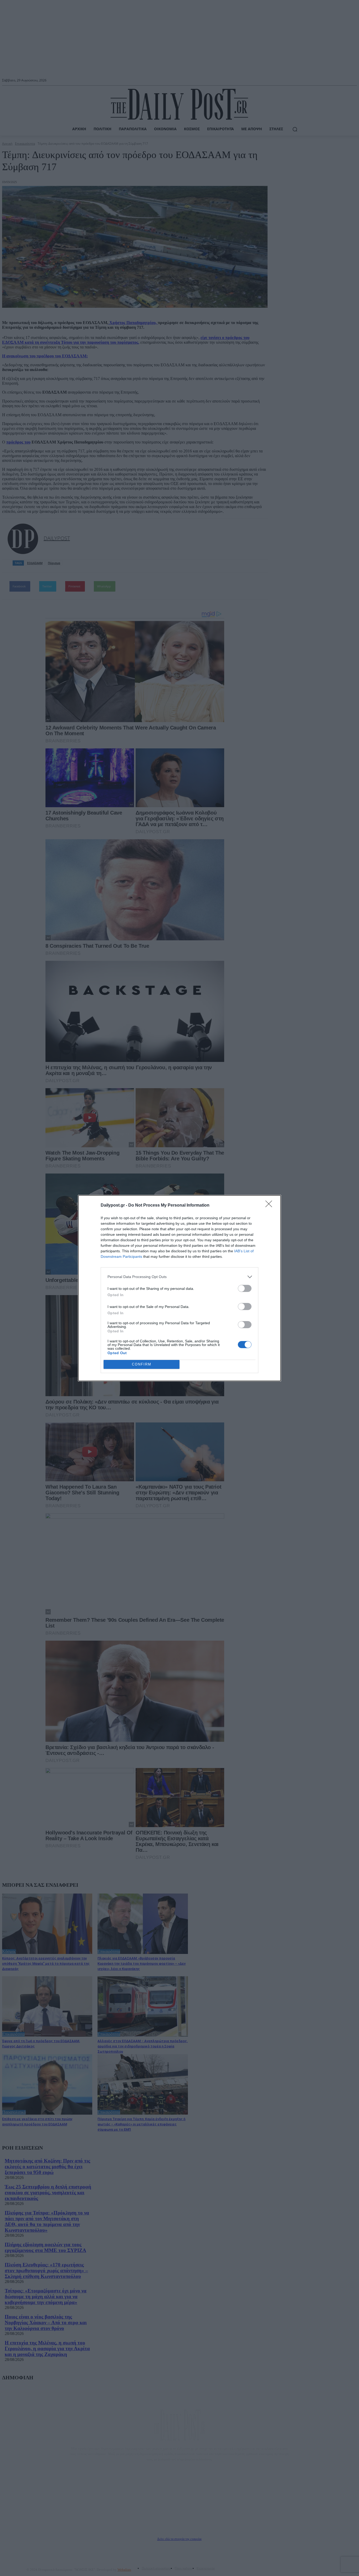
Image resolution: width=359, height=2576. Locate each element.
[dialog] (179, 1288)
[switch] (245, 1288)
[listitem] (179, 1277)
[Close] (270, 1206)
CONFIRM (142, 1364)
